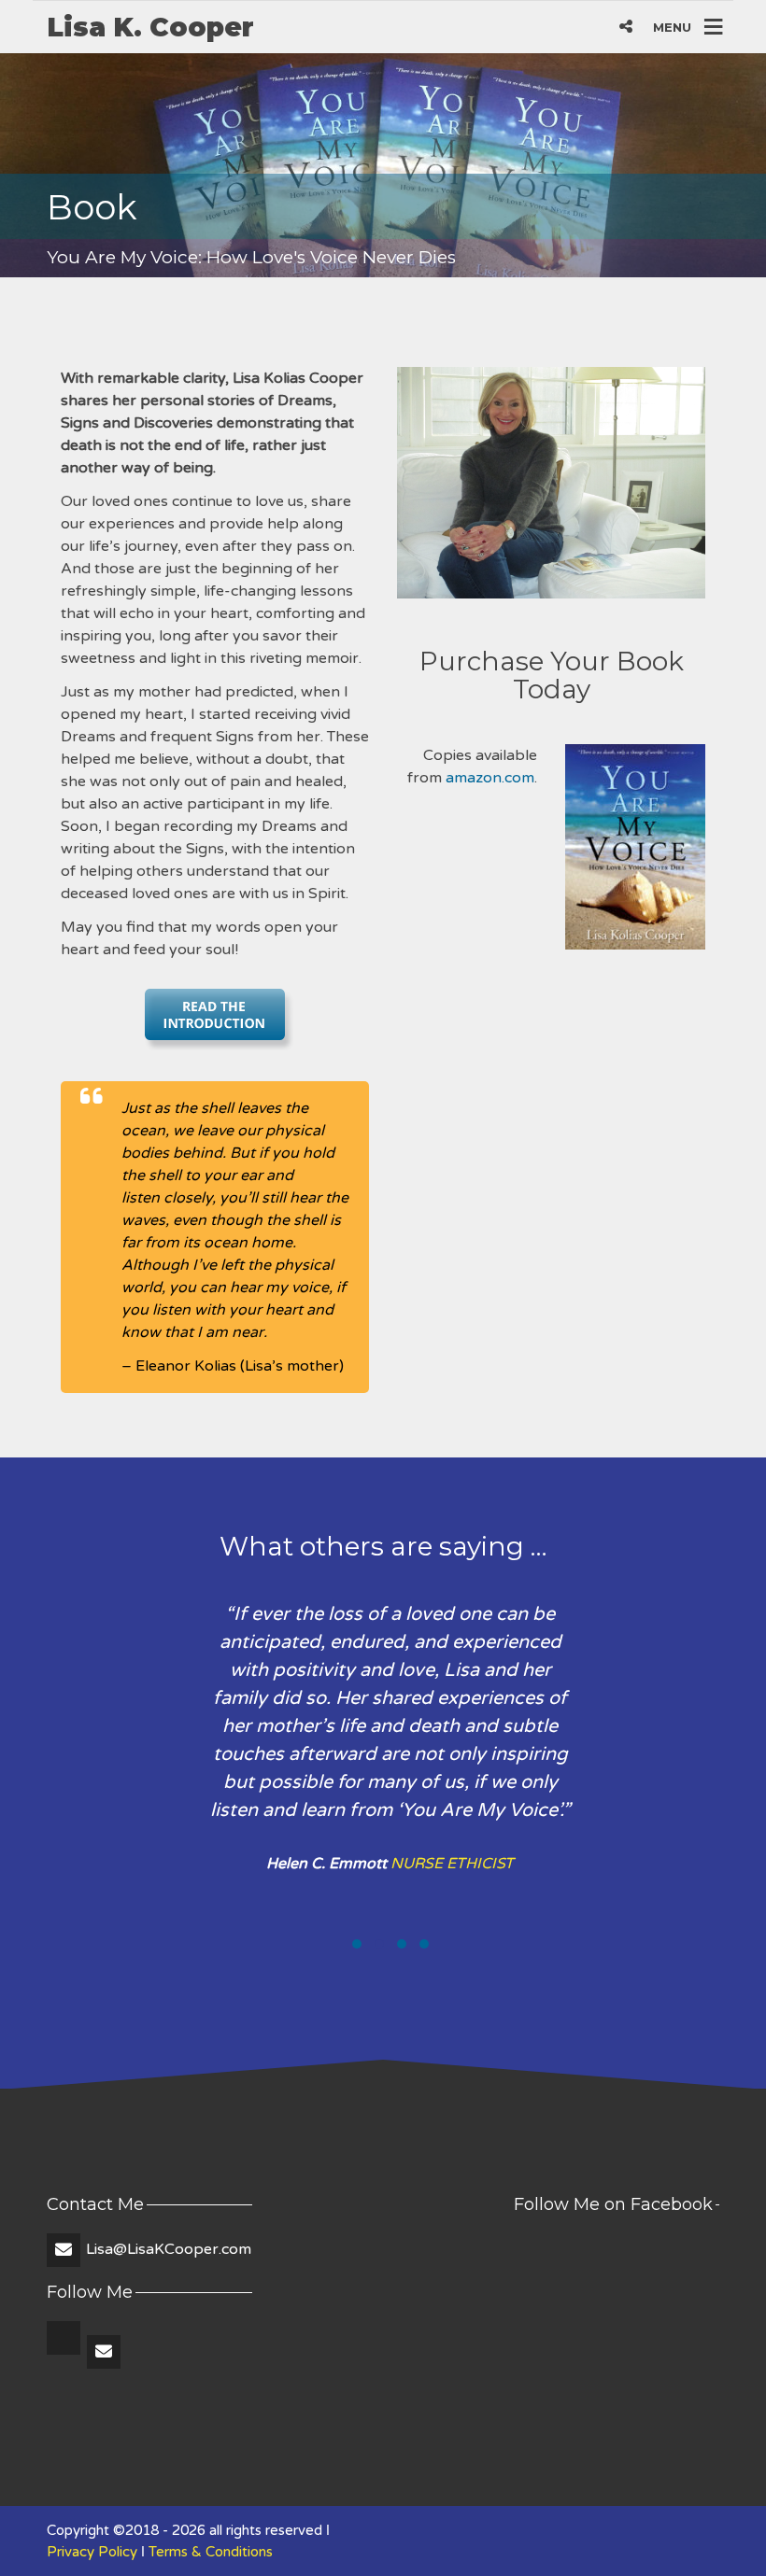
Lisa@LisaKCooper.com (169, 2249)
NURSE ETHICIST (452, 1864)
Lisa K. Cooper (150, 27)
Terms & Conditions (211, 2552)
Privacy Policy (92, 2552)
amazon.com (490, 778)
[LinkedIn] (65, 2353)
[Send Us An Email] (105, 2353)
